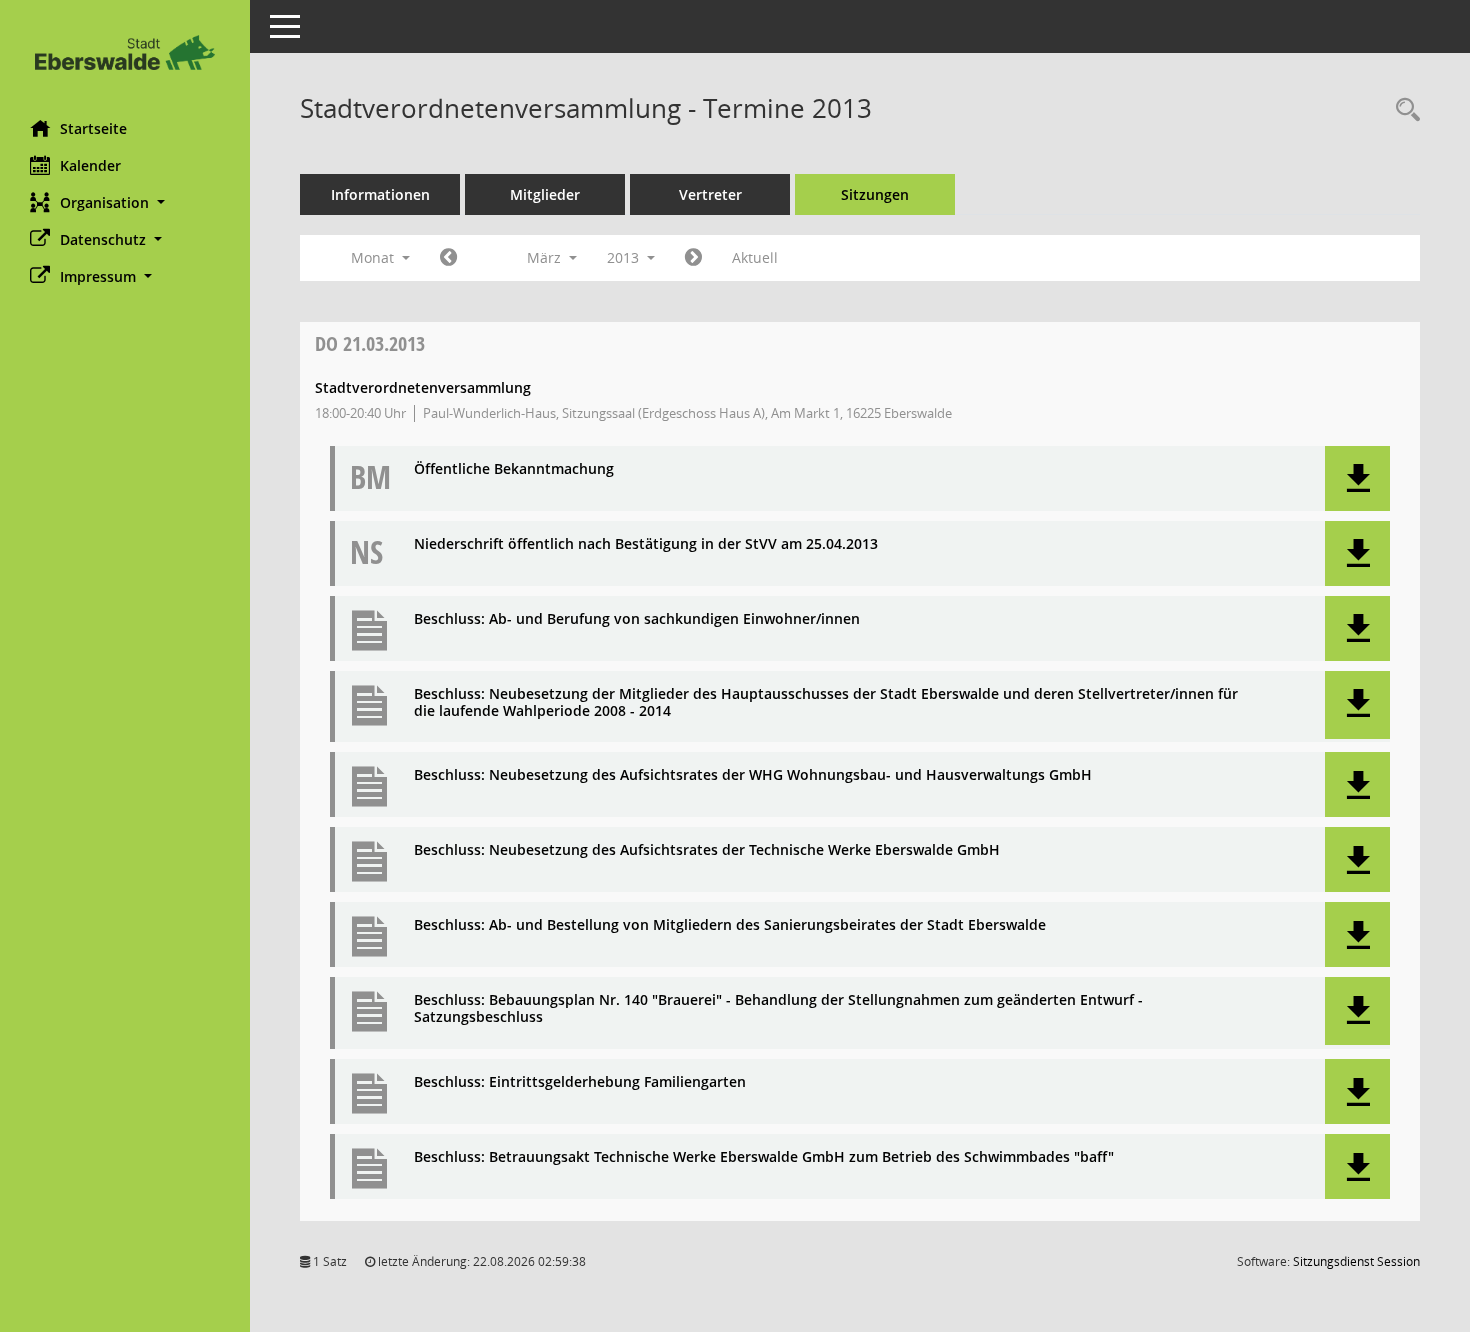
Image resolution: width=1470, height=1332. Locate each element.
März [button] (546, 257)
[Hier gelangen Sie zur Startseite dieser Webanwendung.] (125, 52)
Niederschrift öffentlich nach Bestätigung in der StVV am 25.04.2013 (646, 544)
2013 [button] (625, 257)
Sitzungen (875, 194)
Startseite (93, 128)
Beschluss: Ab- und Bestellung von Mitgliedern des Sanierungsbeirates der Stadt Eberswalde (730, 925)
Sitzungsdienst (1356, 1261)
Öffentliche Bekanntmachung (514, 469)
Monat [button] (374, 257)
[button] (125, 202)
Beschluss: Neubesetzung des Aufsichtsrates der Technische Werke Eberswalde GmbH (707, 850)
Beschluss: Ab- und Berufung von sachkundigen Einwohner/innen (637, 619)
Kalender (90, 165)
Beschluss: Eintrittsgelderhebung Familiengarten (580, 1082)
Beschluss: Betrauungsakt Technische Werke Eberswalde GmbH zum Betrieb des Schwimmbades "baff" (764, 1157)
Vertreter (710, 194)
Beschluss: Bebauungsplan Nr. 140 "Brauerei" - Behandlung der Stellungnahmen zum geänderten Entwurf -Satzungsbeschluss (778, 1009)
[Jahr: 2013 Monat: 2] (448, 258)
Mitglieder (545, 194)
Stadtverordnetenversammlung (423, 387)
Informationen (380, 194)
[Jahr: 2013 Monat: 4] (693, 258)
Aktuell (755, 257)
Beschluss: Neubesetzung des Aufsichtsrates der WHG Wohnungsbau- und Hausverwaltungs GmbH (753, 775)
